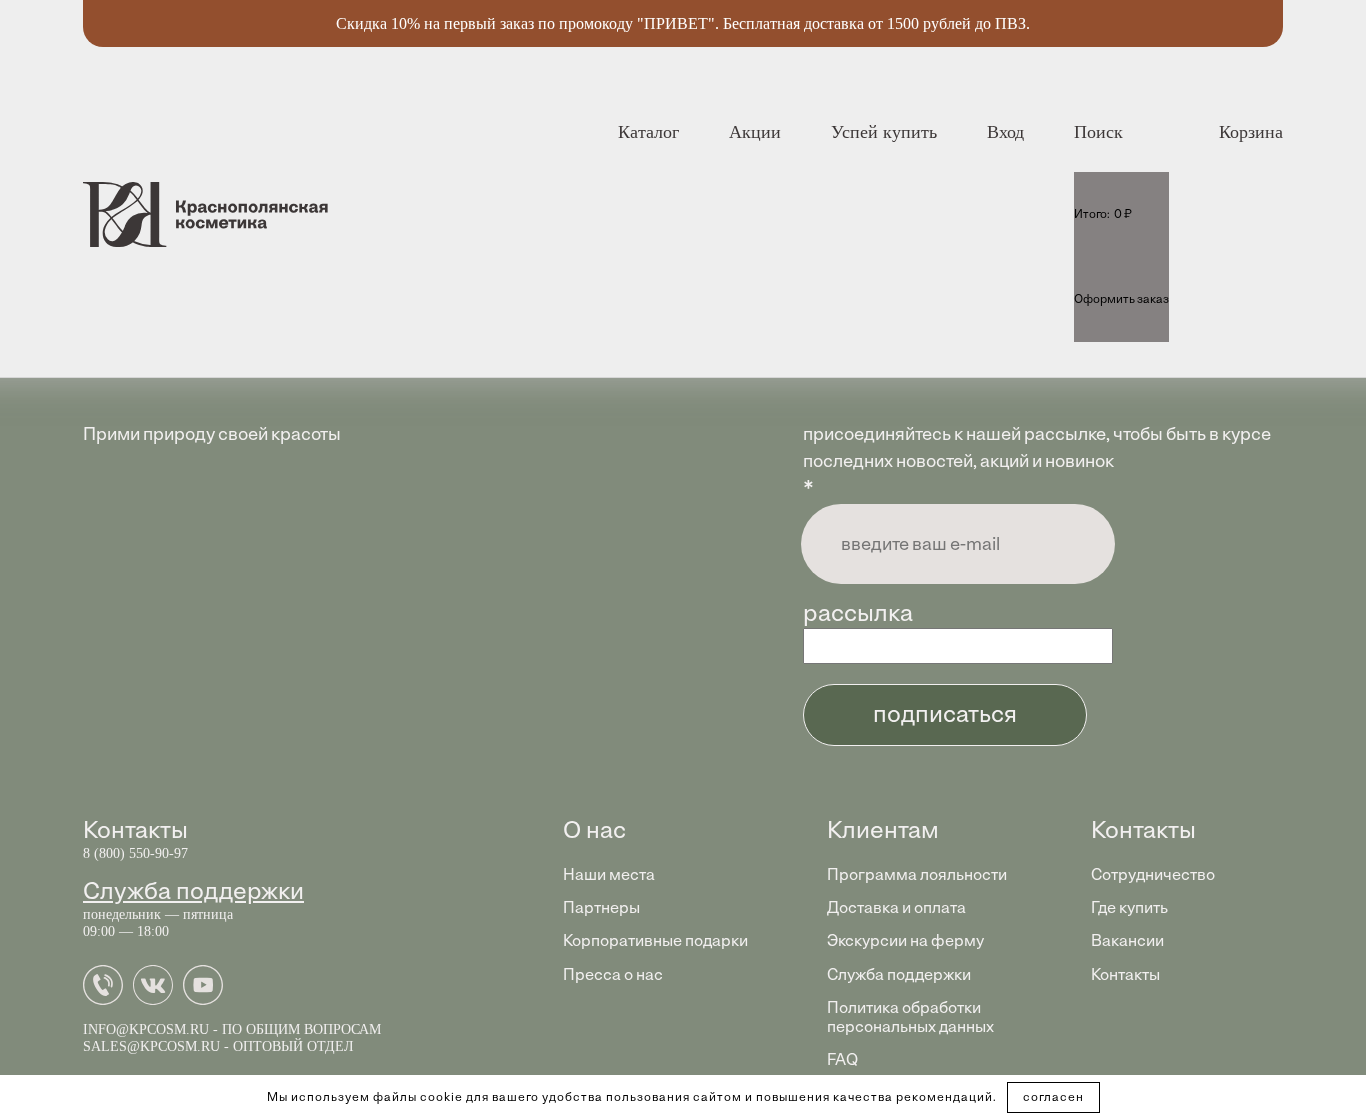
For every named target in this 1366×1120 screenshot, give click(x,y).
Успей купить (884, 132)
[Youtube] (208, 996)
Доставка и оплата (896, 907)
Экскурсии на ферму (905, 940)
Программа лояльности (917, 874)
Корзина (1251, 132)
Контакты (1125, 974)
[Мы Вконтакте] (158, 996)
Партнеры (601, 907)
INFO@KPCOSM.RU (146, 1029)
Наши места (609, 874)
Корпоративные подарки (655, 940)
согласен (1053, 1097)
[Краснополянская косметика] (205, 214)
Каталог (648, 132)
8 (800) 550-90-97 (135, 853)
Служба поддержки (193, 890)
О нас (594, 829)
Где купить (1129, 907)
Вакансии (1127, 940)
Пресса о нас (613, 974)
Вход (1005, 132)
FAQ (842, 1059)
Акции (755, 132)
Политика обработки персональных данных (910, 1017)
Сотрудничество (1153, 874)
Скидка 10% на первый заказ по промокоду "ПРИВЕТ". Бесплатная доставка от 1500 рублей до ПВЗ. (683, 23)
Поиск (1098, 132)
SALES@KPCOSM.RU (151, 1046)
